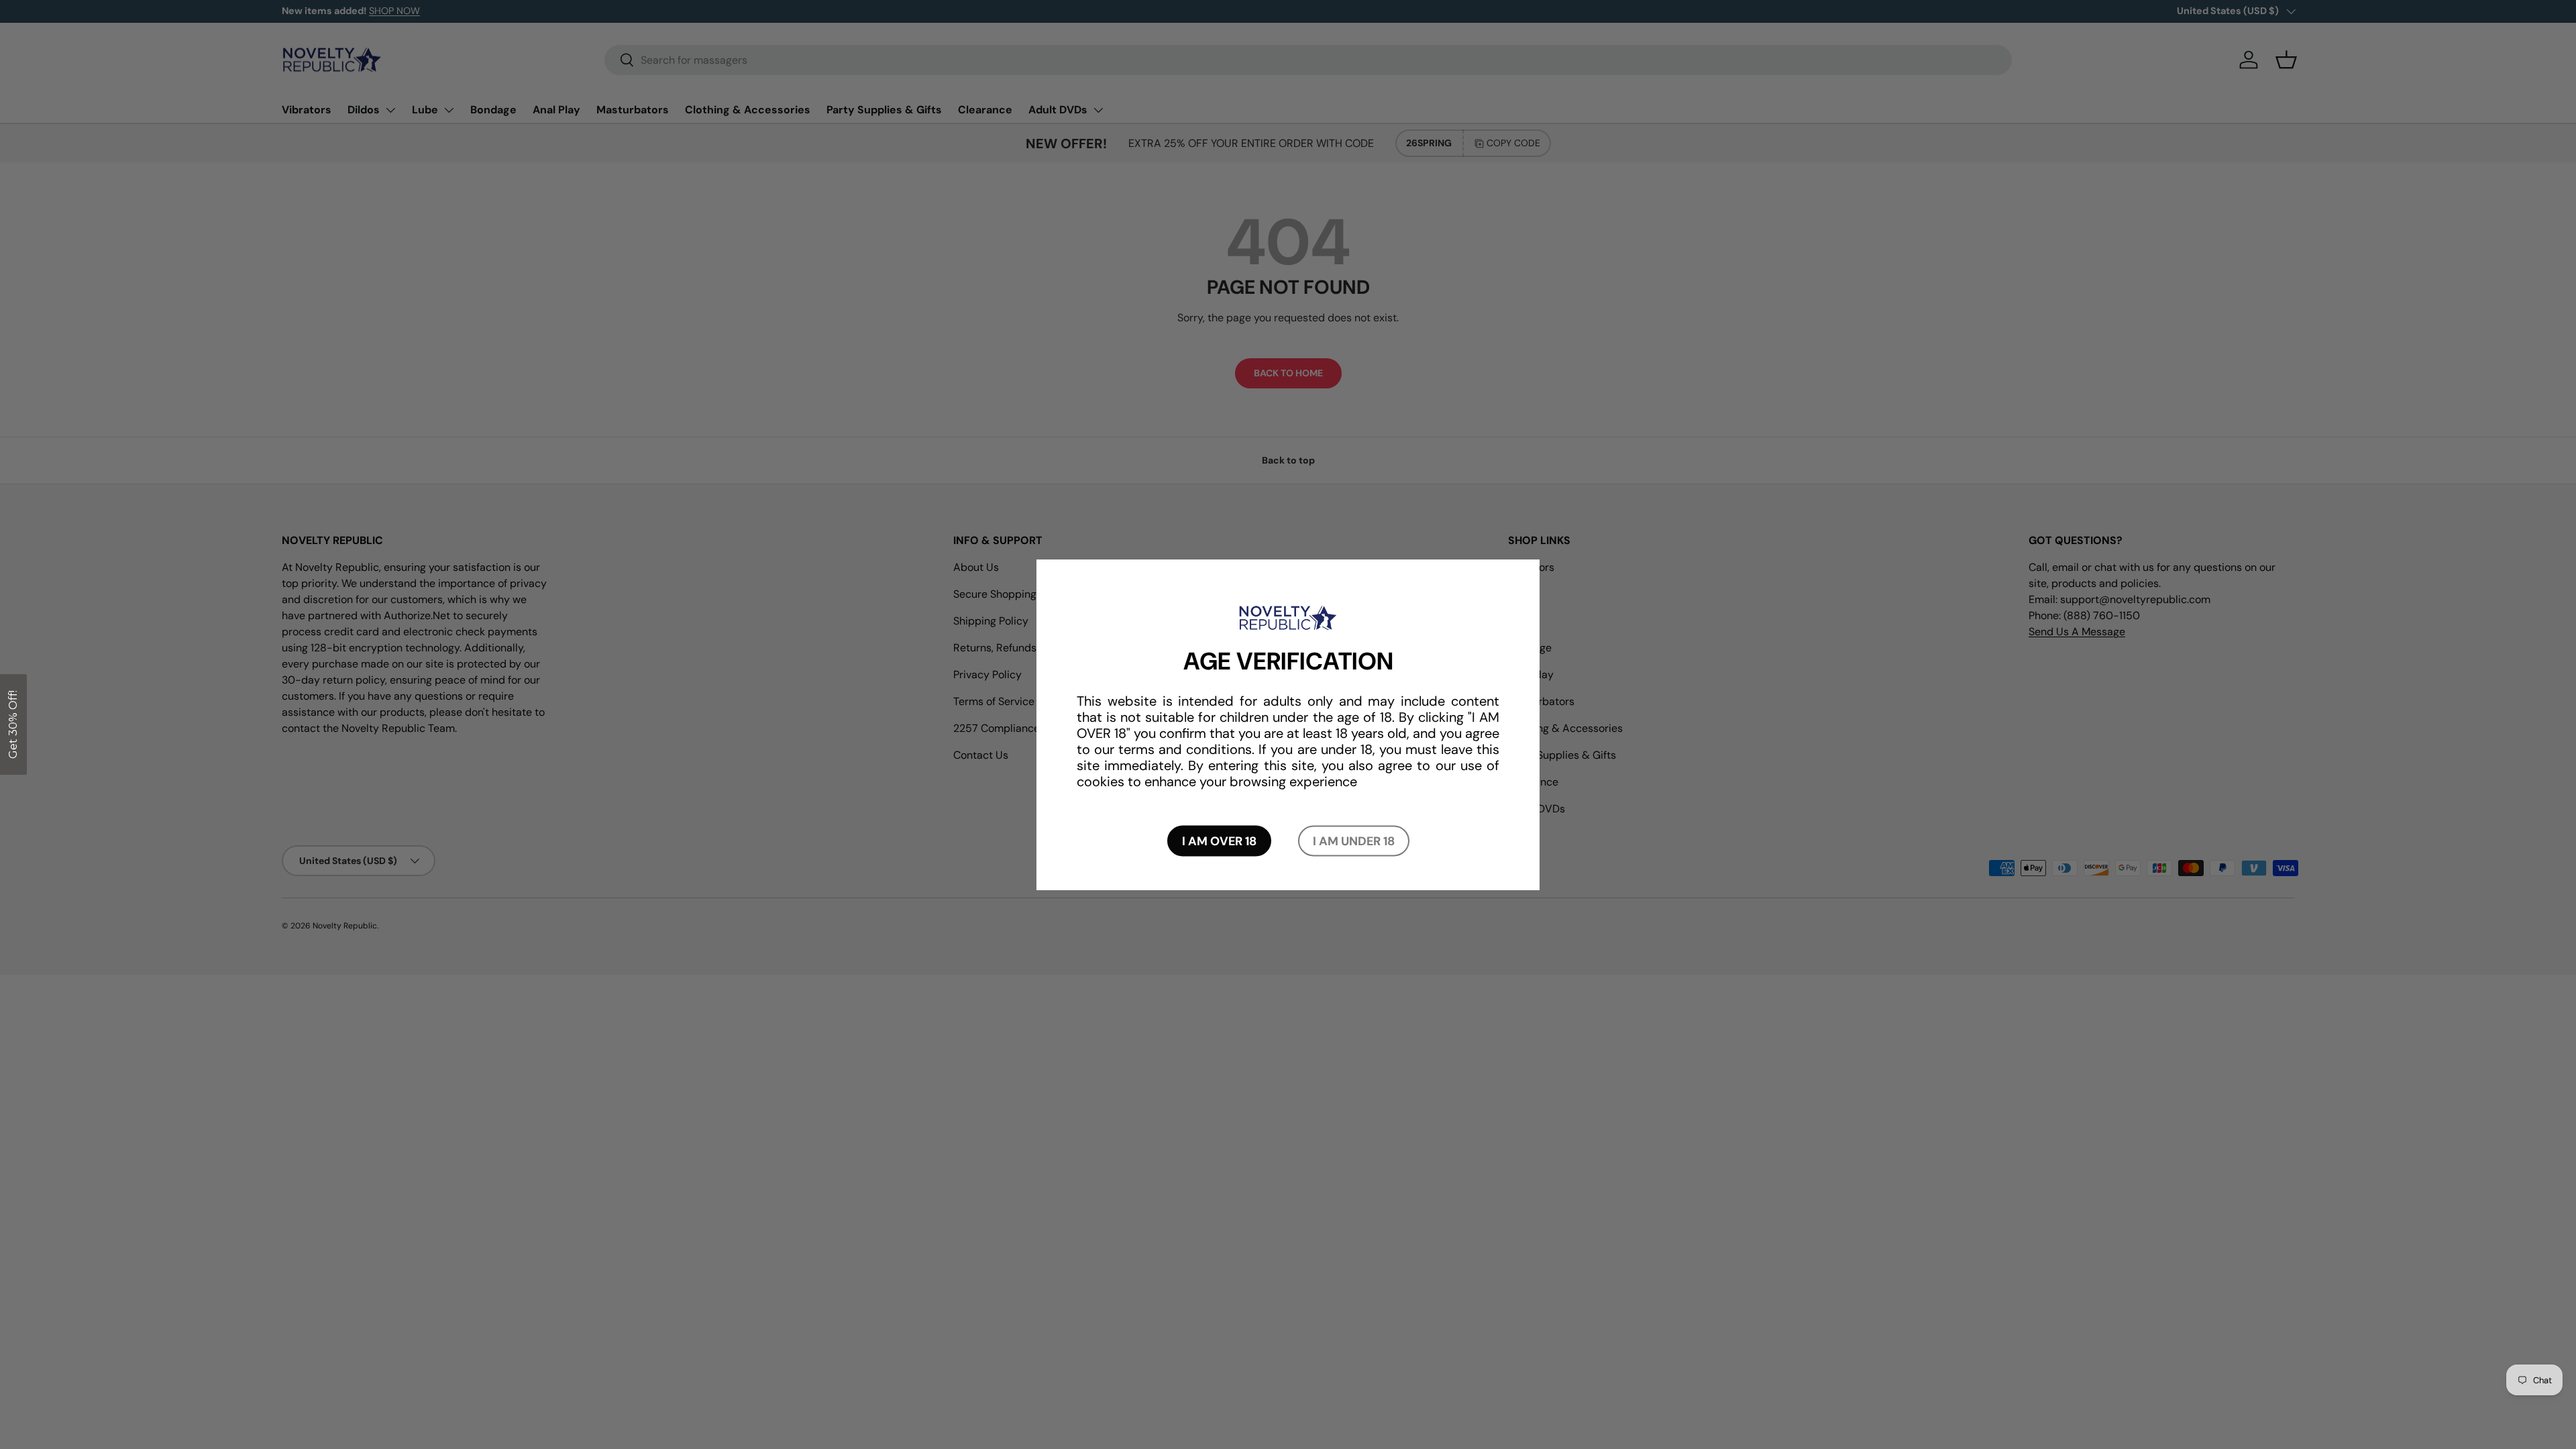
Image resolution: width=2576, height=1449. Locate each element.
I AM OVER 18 (1219, 841)
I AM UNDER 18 (1354, 841)
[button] (13, 724)
